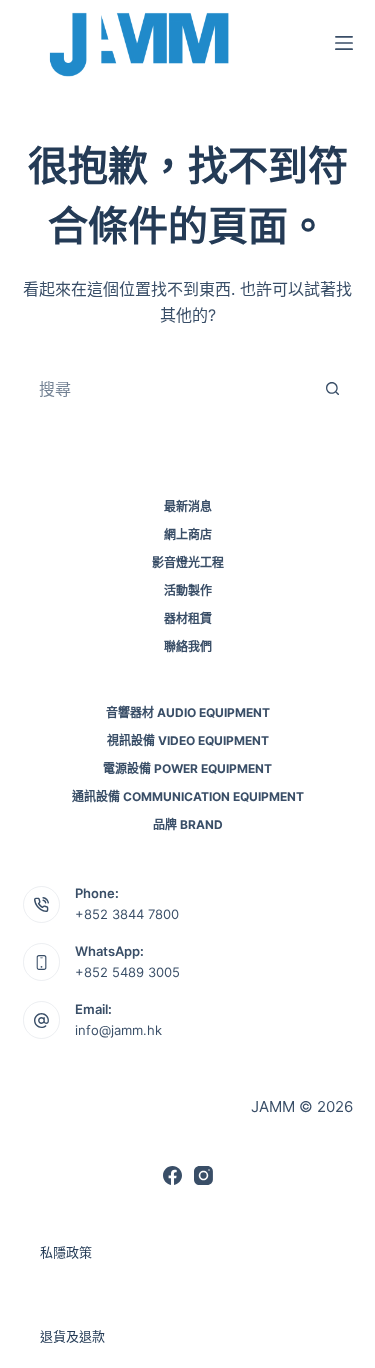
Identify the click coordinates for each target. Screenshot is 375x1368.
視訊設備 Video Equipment (188, 740)
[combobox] (169, 389)
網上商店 (188, 534)
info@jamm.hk (118, 1030)
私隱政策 (66, 1252)
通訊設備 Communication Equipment (188, 796)
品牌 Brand (188, 824)
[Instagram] (203, 1175)
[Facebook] (172, 1175)
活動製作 (188, 590)
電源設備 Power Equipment (187, 768)
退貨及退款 (72, 1336)
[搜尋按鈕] (333, 389)
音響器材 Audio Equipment (188, 712)
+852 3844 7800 (127, 914)
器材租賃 (188, 618)
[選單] (344, 43)
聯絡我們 (188, 646)
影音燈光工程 (188, 562)
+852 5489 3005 (127, 972)
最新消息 (188, 506)
